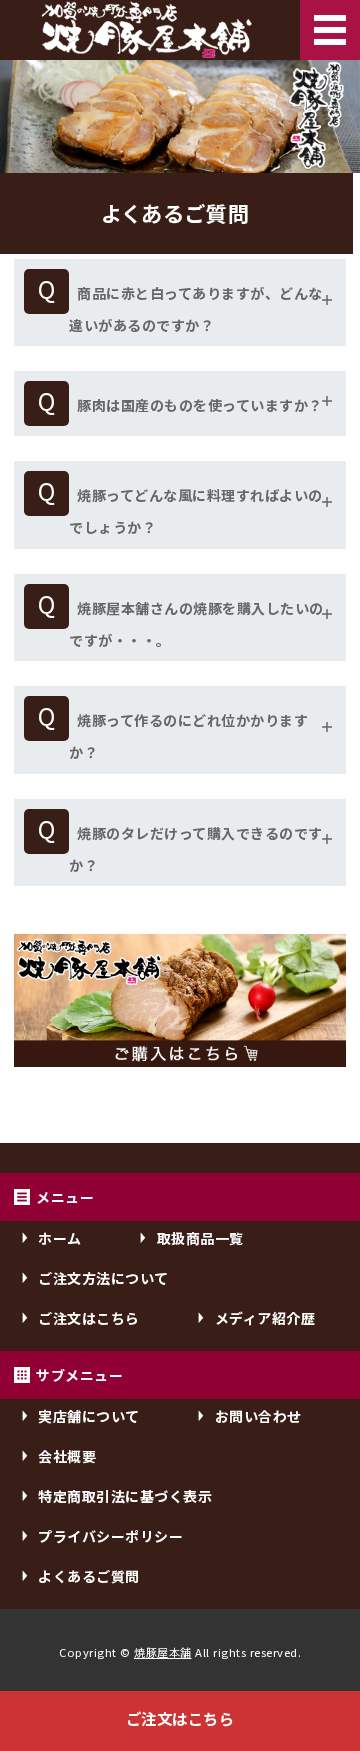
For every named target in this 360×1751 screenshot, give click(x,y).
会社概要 (67, 1456)
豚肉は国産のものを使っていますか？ (200, 405)
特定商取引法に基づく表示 (125, 1496)
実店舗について (89, 1416)
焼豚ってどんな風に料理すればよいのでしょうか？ (196, 511)
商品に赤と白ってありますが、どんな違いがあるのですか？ (196, 309)
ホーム (60, 1238)
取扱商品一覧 (200, 1238)
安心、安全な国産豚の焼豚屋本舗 (147, 30)
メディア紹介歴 (265, 1318)
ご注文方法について (103, 1278)
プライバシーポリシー (110, 1536)
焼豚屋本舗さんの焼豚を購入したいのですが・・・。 (196, 624)
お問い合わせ (258, 1416)
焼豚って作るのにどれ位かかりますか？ (188, 736)
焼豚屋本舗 (163, 1652)
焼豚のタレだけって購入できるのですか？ (196, 849)
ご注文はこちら (180, 1718)
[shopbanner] (180, 1068)
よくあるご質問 (89, 1576)
